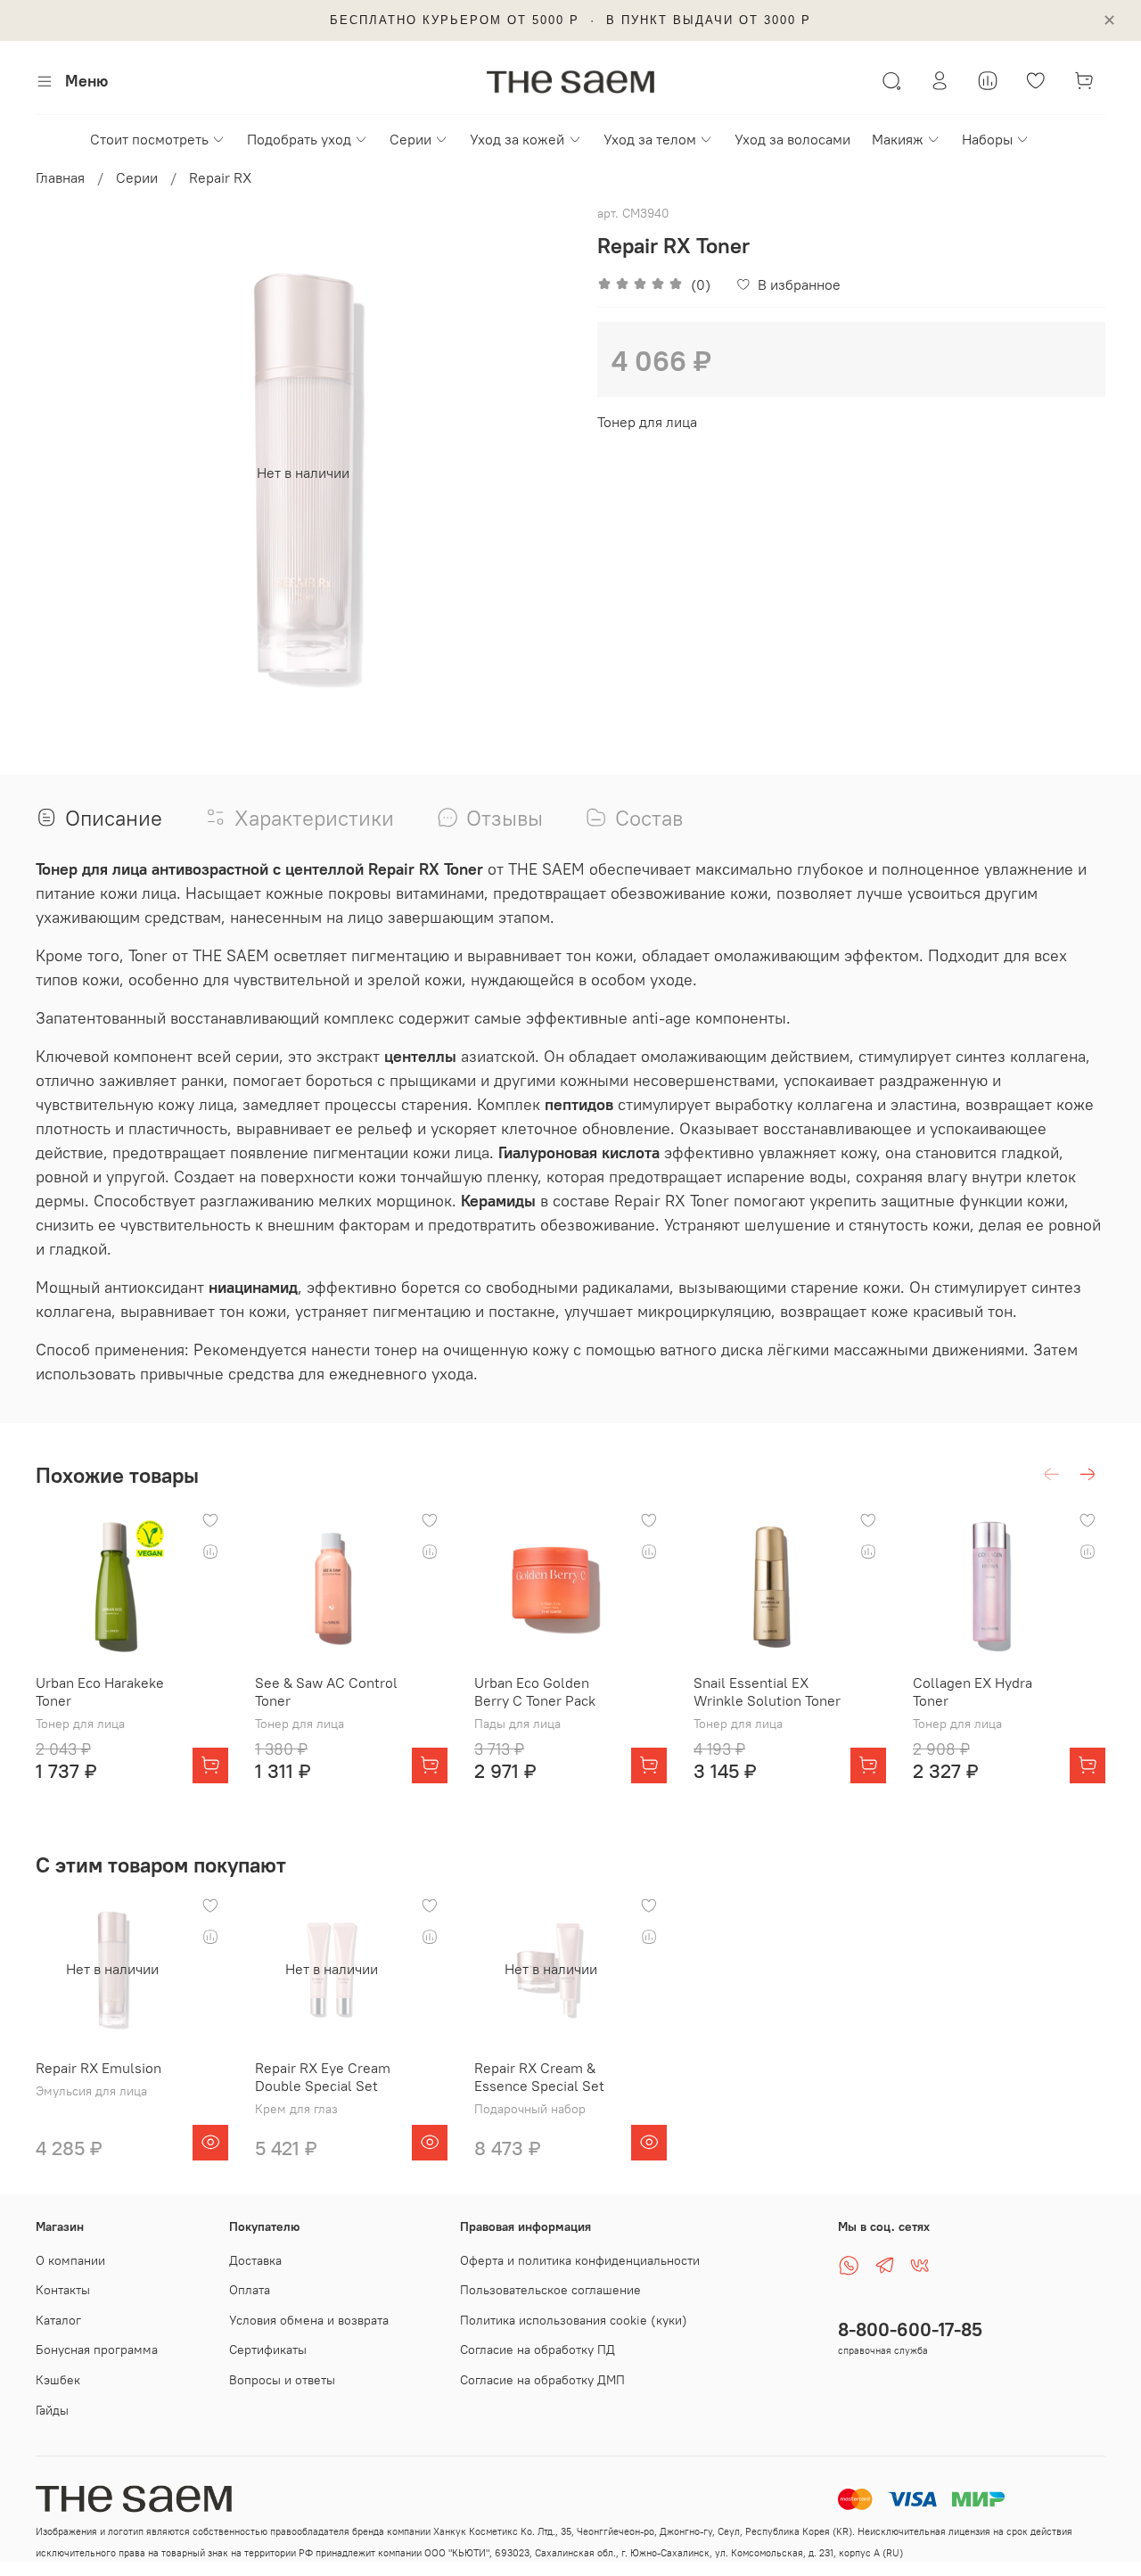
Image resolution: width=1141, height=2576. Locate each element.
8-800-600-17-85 (910, 2329)
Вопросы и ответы (282, 2380)
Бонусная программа (97, 2350)
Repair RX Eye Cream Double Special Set (323, 2077)
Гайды (52, 2410)
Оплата (250, 2290)
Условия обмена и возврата (309, 2320)
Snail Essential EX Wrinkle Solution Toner (767, 1691)
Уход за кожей (517, 139)
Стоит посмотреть (149, 139)
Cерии (410, 139)
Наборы (987, 139)
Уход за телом (650, 139)
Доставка (255, 2260)
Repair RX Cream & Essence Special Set (539, 2077)
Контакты (63, 2290)
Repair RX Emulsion (99, 2068)
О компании (70, 2260)
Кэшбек (58, 2380)
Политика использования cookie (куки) (574, 2320)
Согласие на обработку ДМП (542, 2380)
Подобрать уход (299, 139)
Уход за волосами (792, 139)
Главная (60, 177)
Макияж (898, 139)
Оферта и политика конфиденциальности (580, 2260)
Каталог (58, 2320)
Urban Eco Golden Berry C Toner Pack (535, 1691)
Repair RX (220, 177)
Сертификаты (268, 2350)
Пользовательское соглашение (550, 2290)
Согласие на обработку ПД (538, 2350)
